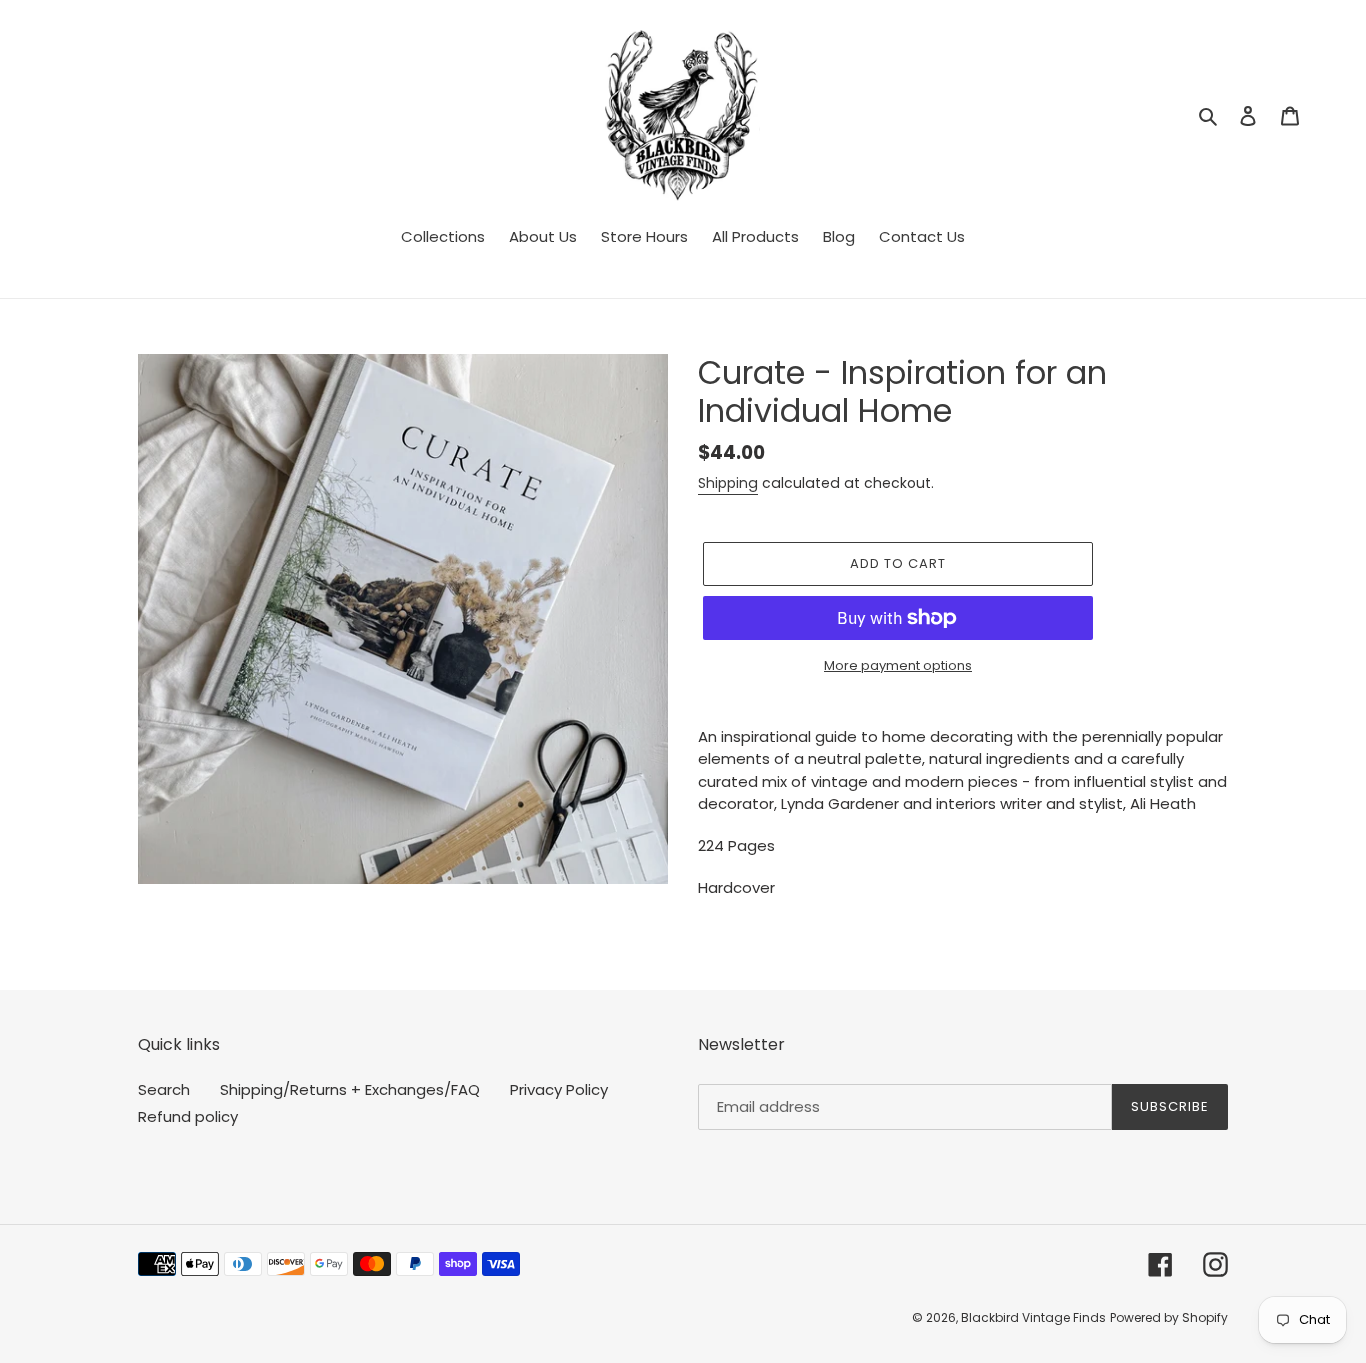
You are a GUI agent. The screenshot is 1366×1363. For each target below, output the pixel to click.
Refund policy (188, 1116)
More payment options (898, 665)
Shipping (728, 483)
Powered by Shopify (1169, 1317)
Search (164, 1089)
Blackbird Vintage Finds (1033, 1317)
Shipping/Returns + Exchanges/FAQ (350, 1089)
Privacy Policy (559, 1089)
